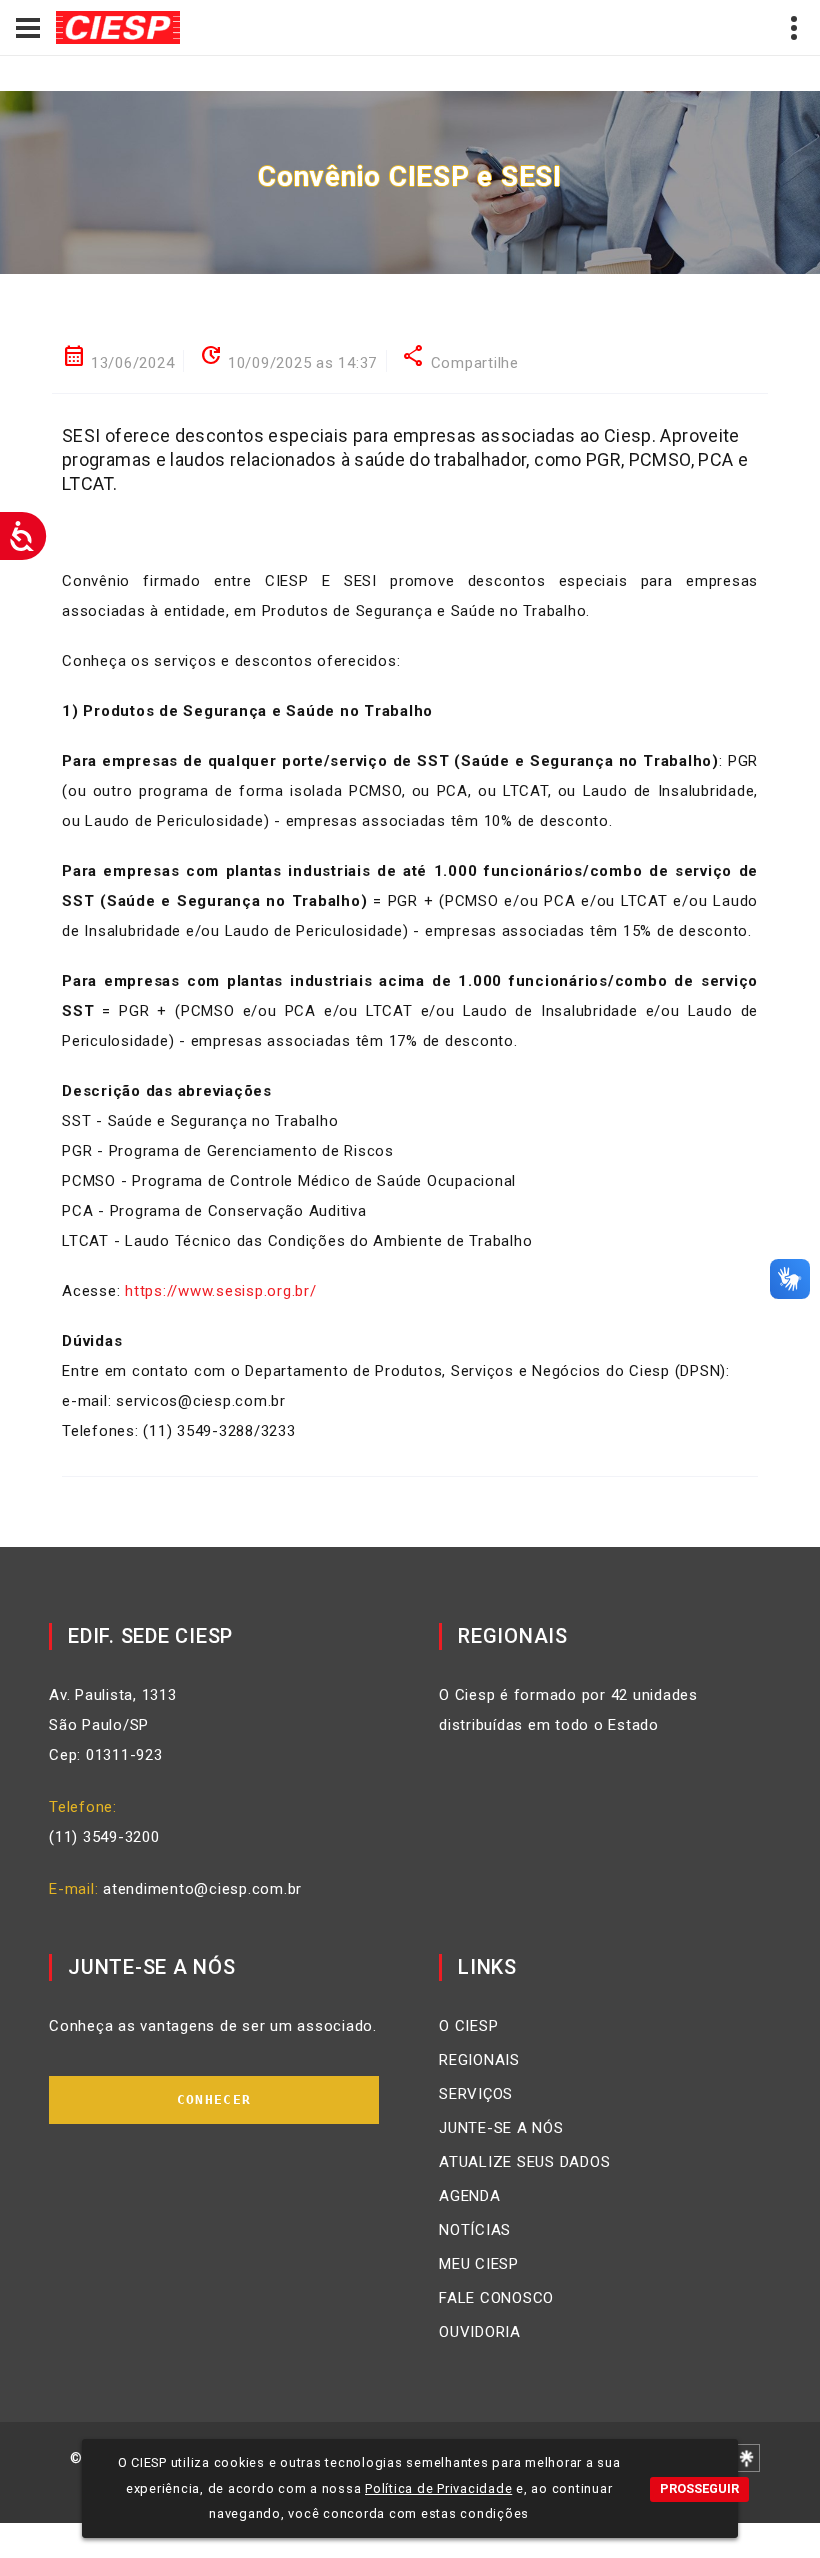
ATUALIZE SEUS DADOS (524, 2162)
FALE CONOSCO (496, 2298)
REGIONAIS (479, 2060)
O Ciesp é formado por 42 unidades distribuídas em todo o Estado (568, 1710)
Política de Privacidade (438, 2488)
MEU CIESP (479, 2264)
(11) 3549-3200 (104, 1837)
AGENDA (470, 2196)
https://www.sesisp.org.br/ (221, 1291)
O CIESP (468, 2026)
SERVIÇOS (476, 2094)
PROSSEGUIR (699, 2488)
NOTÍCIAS (475, 2230)
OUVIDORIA (480, 2332)
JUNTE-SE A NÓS (501, 2128)
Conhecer (214, 2099)
